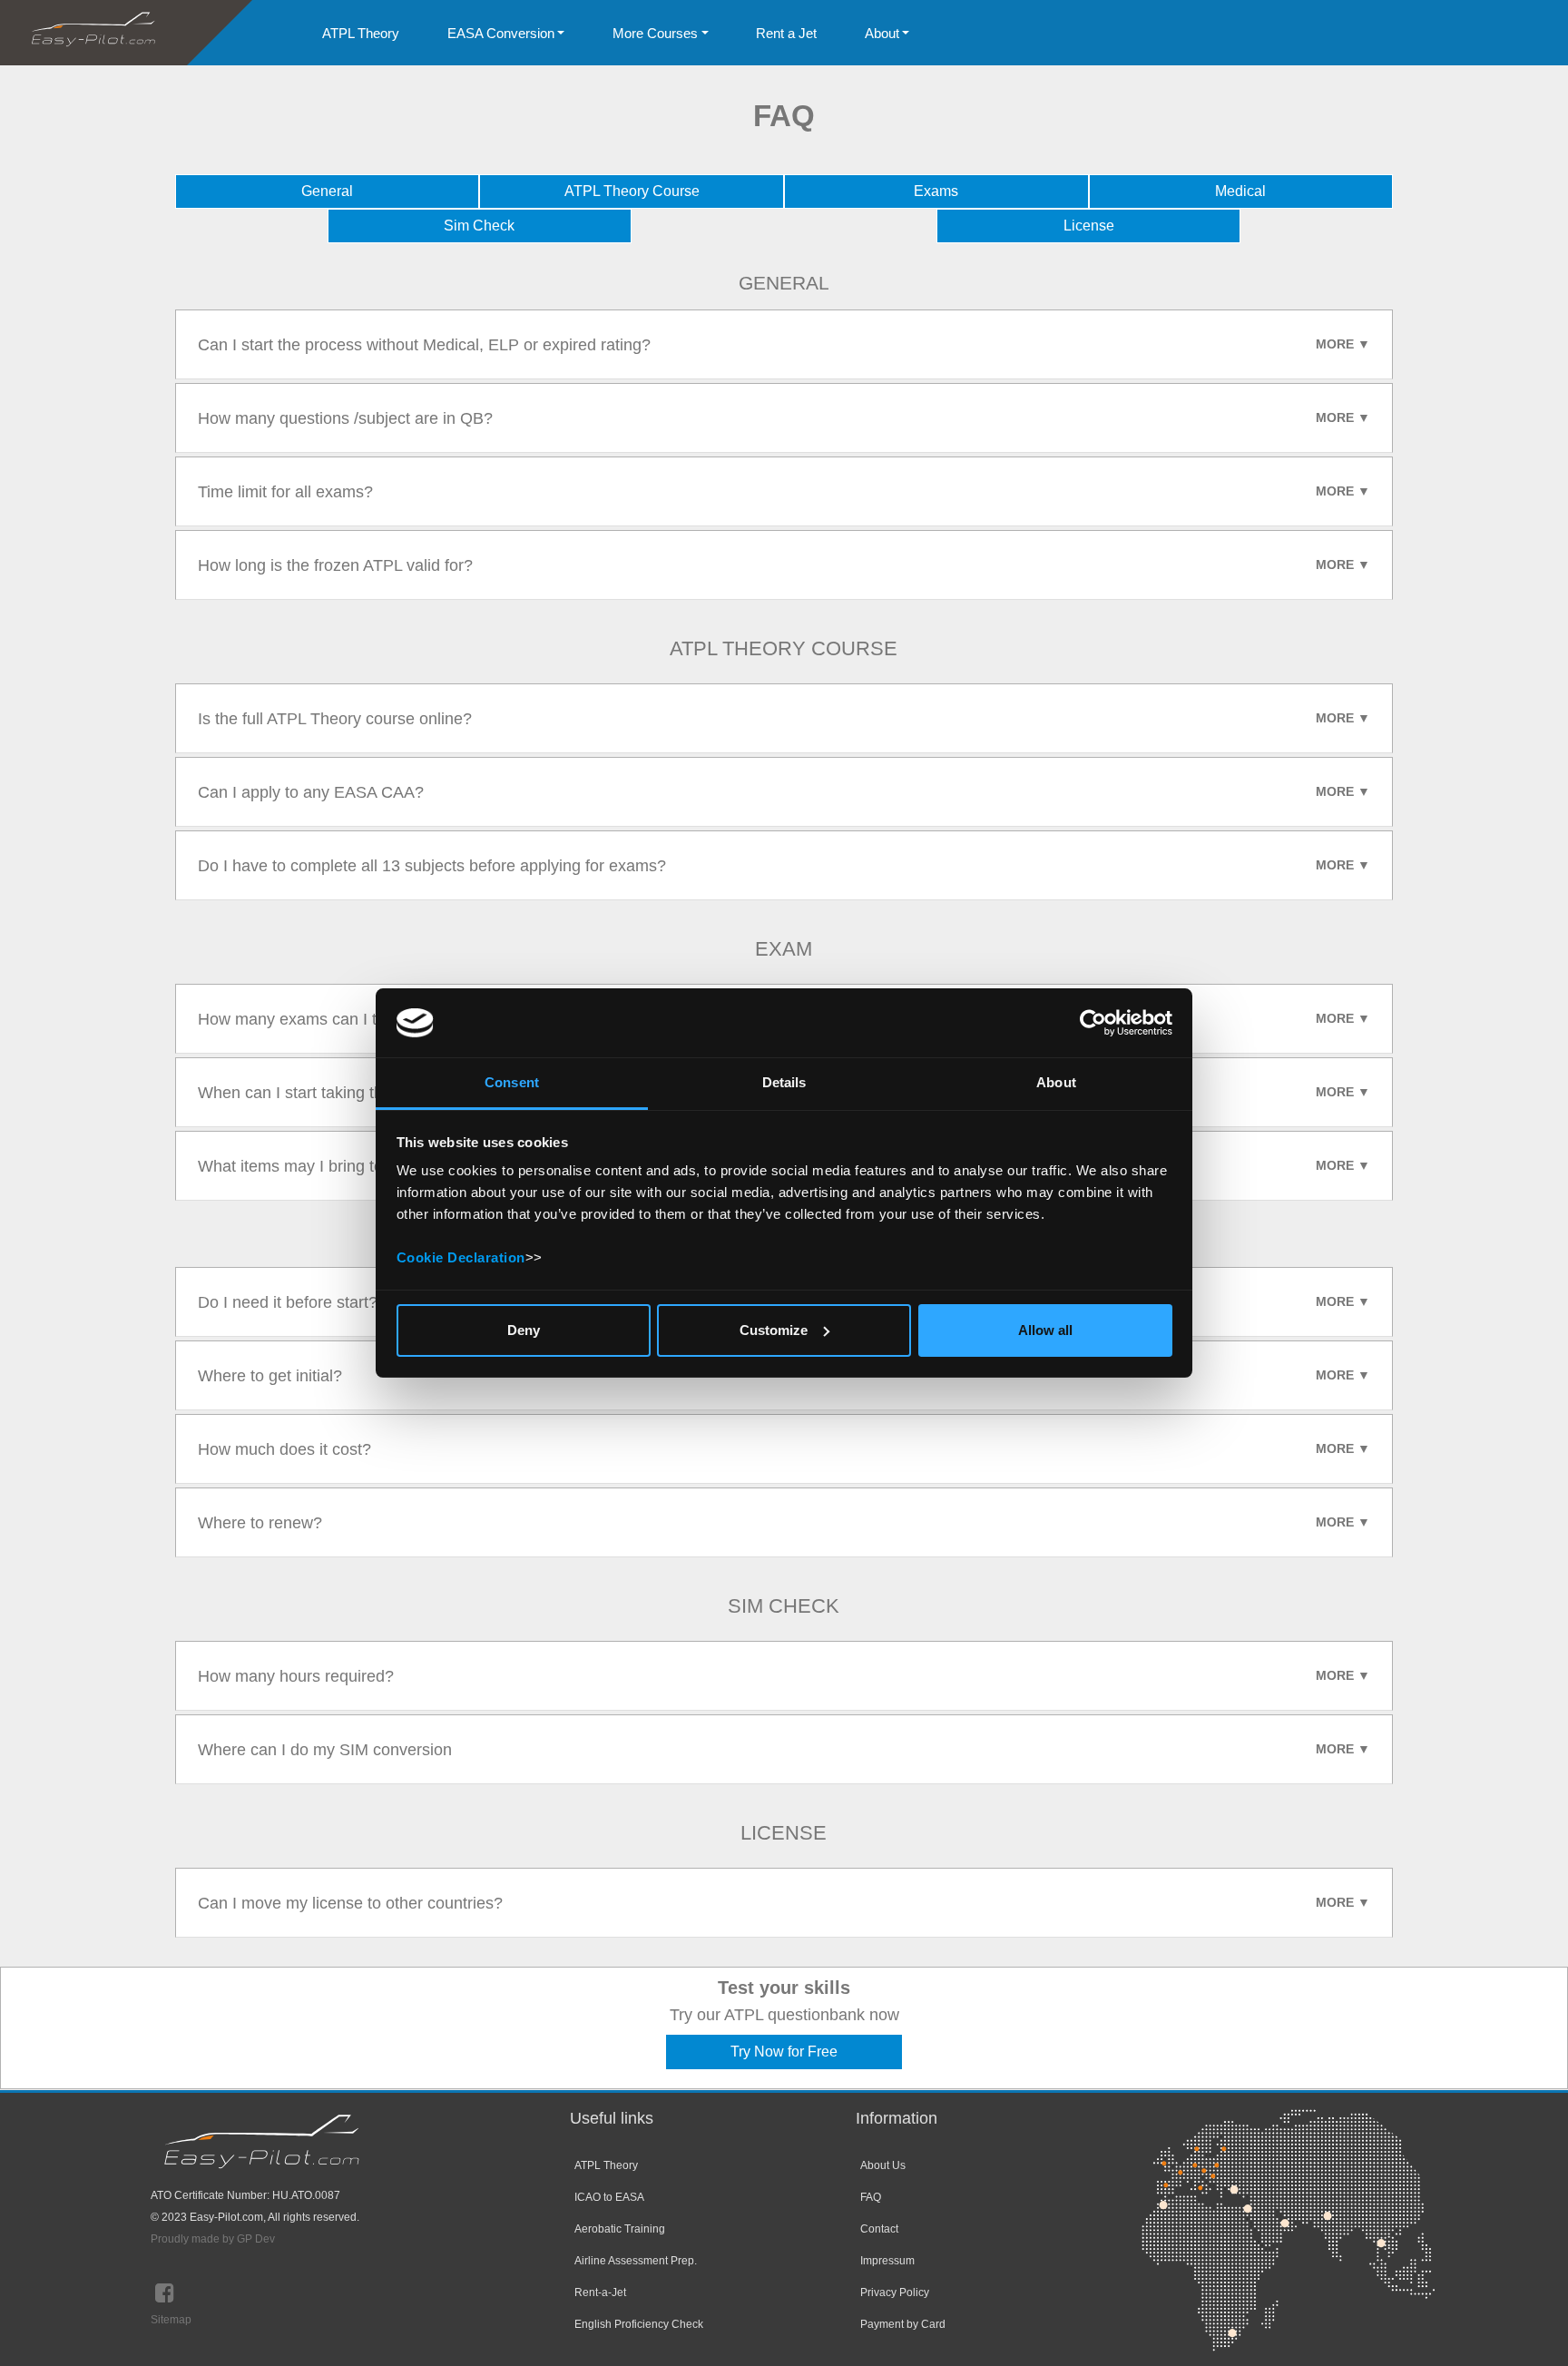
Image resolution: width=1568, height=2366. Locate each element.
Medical (1240, 191)
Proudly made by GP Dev (213, 2239)
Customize (774, 1330)
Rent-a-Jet (600, 2292)
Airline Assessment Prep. (636, 2261)
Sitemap (171, 2320)
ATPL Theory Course (632, 191)
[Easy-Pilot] (262, 2146)
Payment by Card (903, 2324)
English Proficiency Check (639, 2324)
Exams (936, 191)
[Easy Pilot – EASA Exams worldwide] (93, 31)
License (1089, 226)
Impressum (887, 2261)
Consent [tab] (512, 1082)
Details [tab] (784, 1082)
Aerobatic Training (620, 2229)
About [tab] (1056, 1082)
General (327, 191)
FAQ (871, 2197)
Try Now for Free (784, 2052)
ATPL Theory (606, 2165)
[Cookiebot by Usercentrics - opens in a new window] (1093, 1023)
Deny (524, 1330)
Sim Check (479, 226)
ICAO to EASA (609, 2197)
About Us (883, 2165)
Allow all (1045, 1330)
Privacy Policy (895, 2292)
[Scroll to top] (1528, 2326)
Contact (879, 2229)
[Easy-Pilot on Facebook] (165, 2297)
